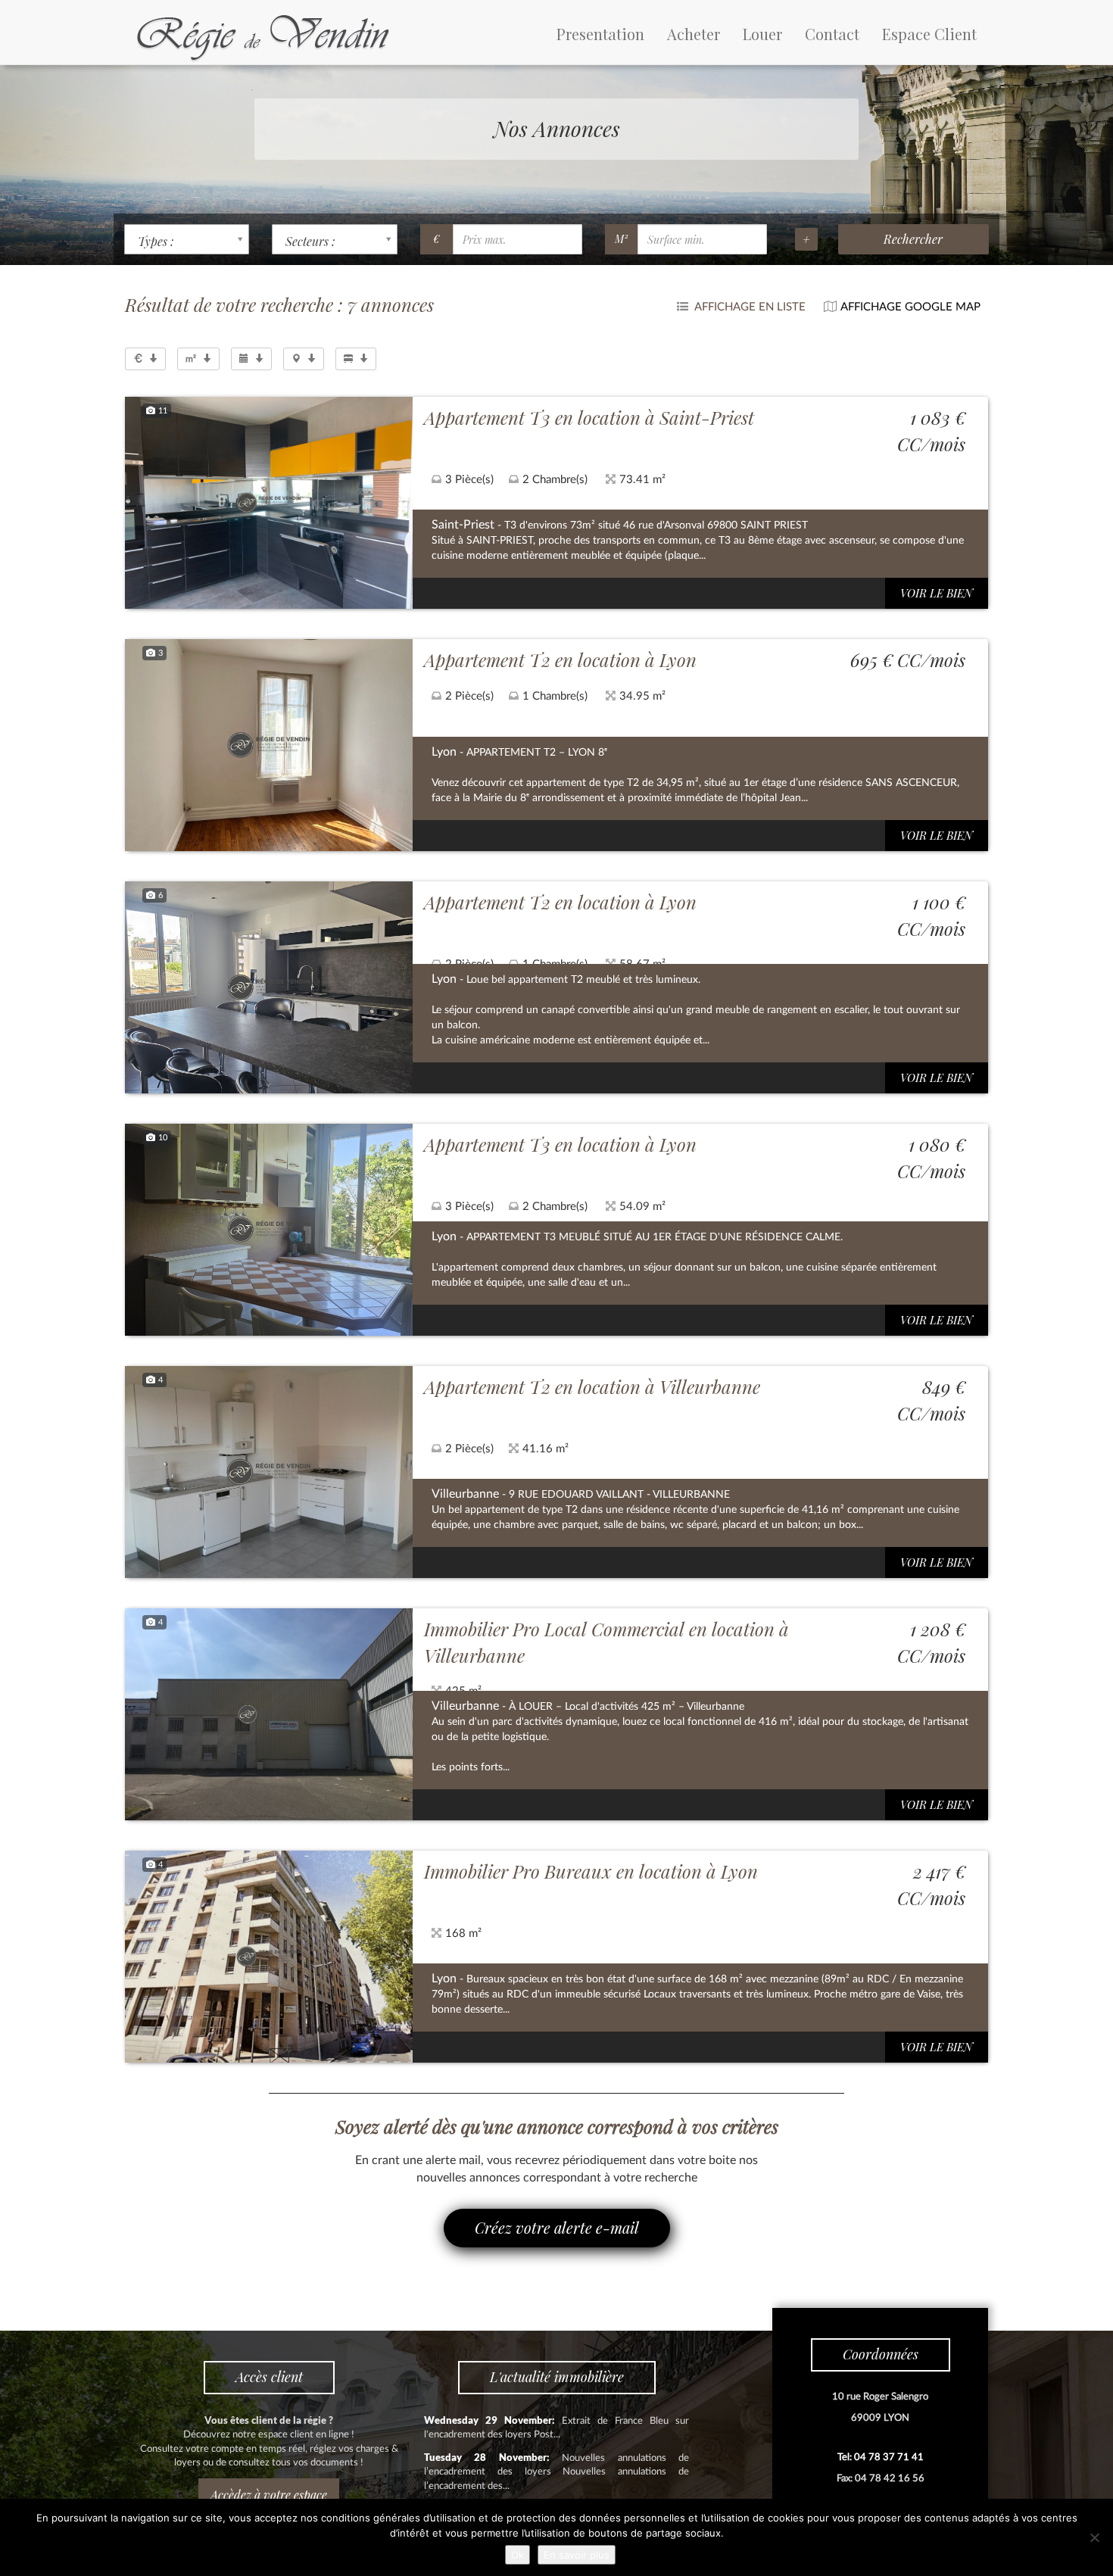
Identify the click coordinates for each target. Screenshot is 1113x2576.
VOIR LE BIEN (937, 593)
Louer (762, 34)
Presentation (600, 34)
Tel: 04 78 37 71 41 (881, 2457)
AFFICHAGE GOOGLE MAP (910, 307)
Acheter (694, 34)
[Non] (1094, 2537)
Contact (832, 34)
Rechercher (913, 239)
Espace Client (929, 34)
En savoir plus (577, 2555)
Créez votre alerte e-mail (557, 2227)
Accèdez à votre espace (269, 2495)
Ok (518, 2555)
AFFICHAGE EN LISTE (749, 307)
